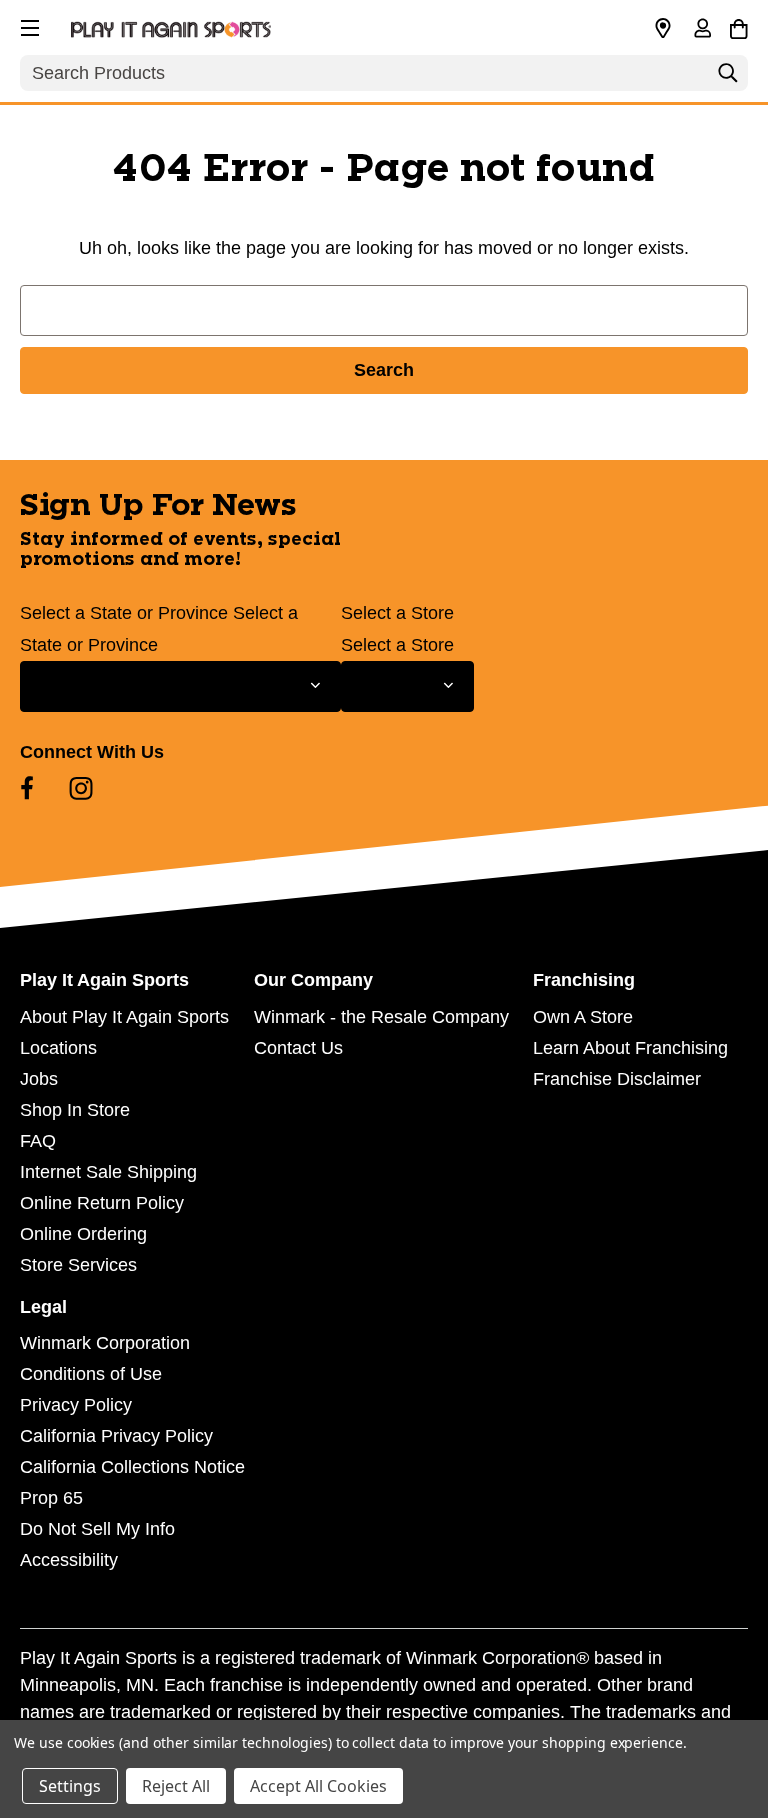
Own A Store (583, 1017)
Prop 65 (51, 1498)
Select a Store (397, 613)
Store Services (78, 1265)
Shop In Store (75, 1110)
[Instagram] (81, 788)
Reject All (176, 1786)
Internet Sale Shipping (108, 1172)
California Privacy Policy (116, 1436)
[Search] (728, 78)
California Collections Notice (132, 1467)
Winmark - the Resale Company (381, 1017)
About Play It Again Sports (124, 1017)
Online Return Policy (102, 1203)
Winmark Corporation (105, 1343)
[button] (28, 25)
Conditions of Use (91, 1374)
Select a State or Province (124, 613)
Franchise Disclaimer (617, 1079)
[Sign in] (702, 30)
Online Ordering (83, 1234)
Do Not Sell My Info (97, 1529)
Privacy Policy (76, 1405)
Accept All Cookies (318, 1786)
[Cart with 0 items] (738, 26)
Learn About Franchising (630, 1048)
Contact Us (298, 1048)
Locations (58, 1048)
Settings (70, 1786)
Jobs (39, 1079)
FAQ (38, 1141)
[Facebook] (27, 788)
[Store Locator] (663, 29)
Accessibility (69, 1560)
